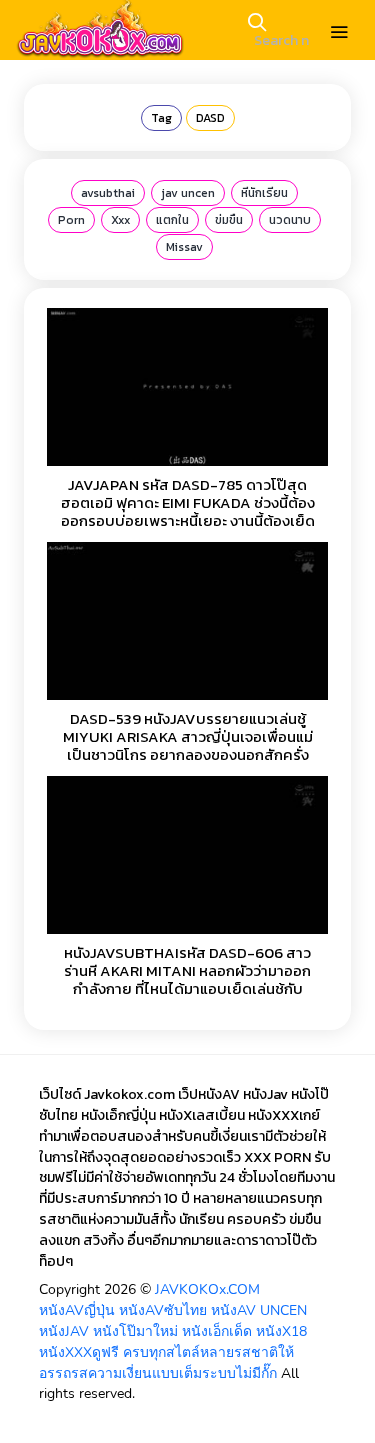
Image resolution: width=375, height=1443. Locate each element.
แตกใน (172, 220)
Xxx (120, 220)
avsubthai (108, 193)
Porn (71, 220)
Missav (184, 247)
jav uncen (188, 193)
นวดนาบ (290, 220)
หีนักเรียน (264, 193)
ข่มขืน (229, 220)
